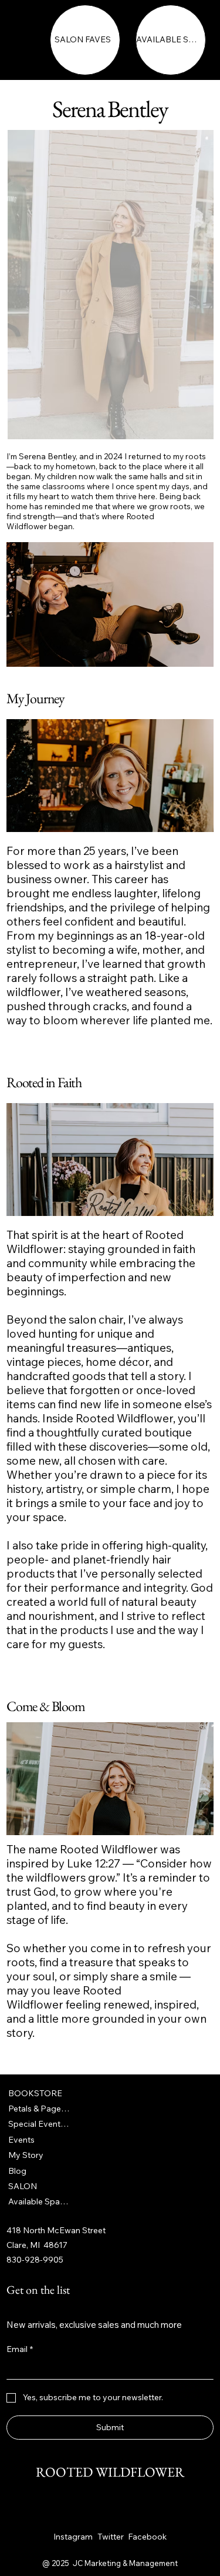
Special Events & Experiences (40, 2124)
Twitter (111, 2537)
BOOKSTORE (35, 2093)
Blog (17, 2171)
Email (20, 2349)
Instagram (73, 2537)
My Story (26, 2155)
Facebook (147, 2537)
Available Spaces (40, 2201)
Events (21, 2140)
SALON (23, 2186)
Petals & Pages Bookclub (40, 2109)
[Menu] (29, 42)
